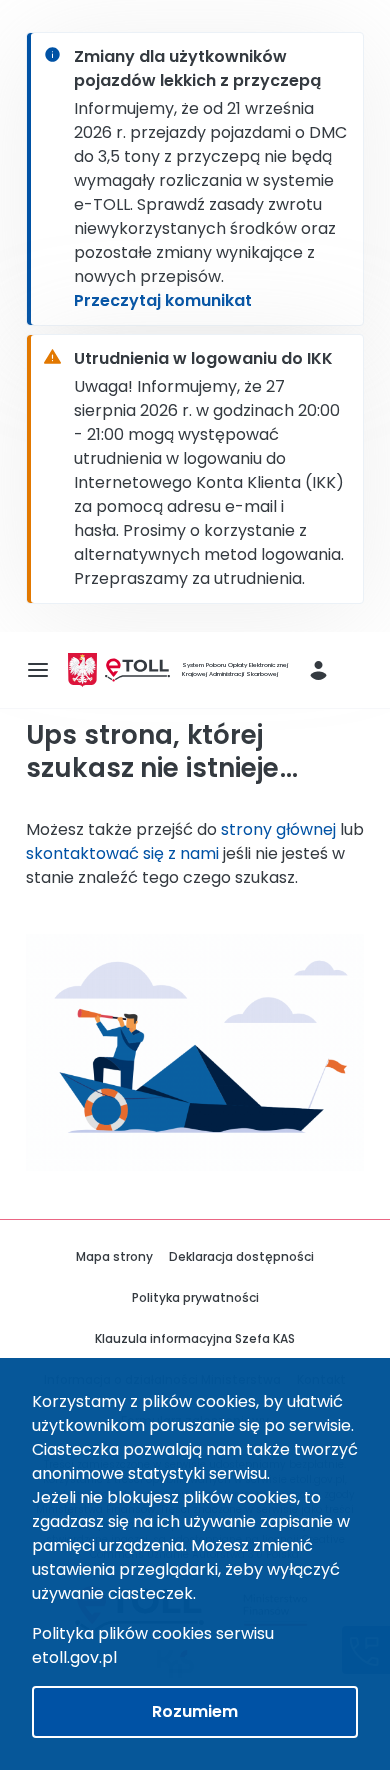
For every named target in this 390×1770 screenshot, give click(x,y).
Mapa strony (114, 1256)
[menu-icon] (38, 670)
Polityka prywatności (195, 1297)
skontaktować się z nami (122, 853)
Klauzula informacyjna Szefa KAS (195, 1338)
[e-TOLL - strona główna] (137, 670)
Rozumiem (195, 1711)
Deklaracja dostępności (241, 1256)
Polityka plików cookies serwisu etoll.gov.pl (153, 1645)
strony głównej (278, 829)
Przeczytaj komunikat (163, 300)
